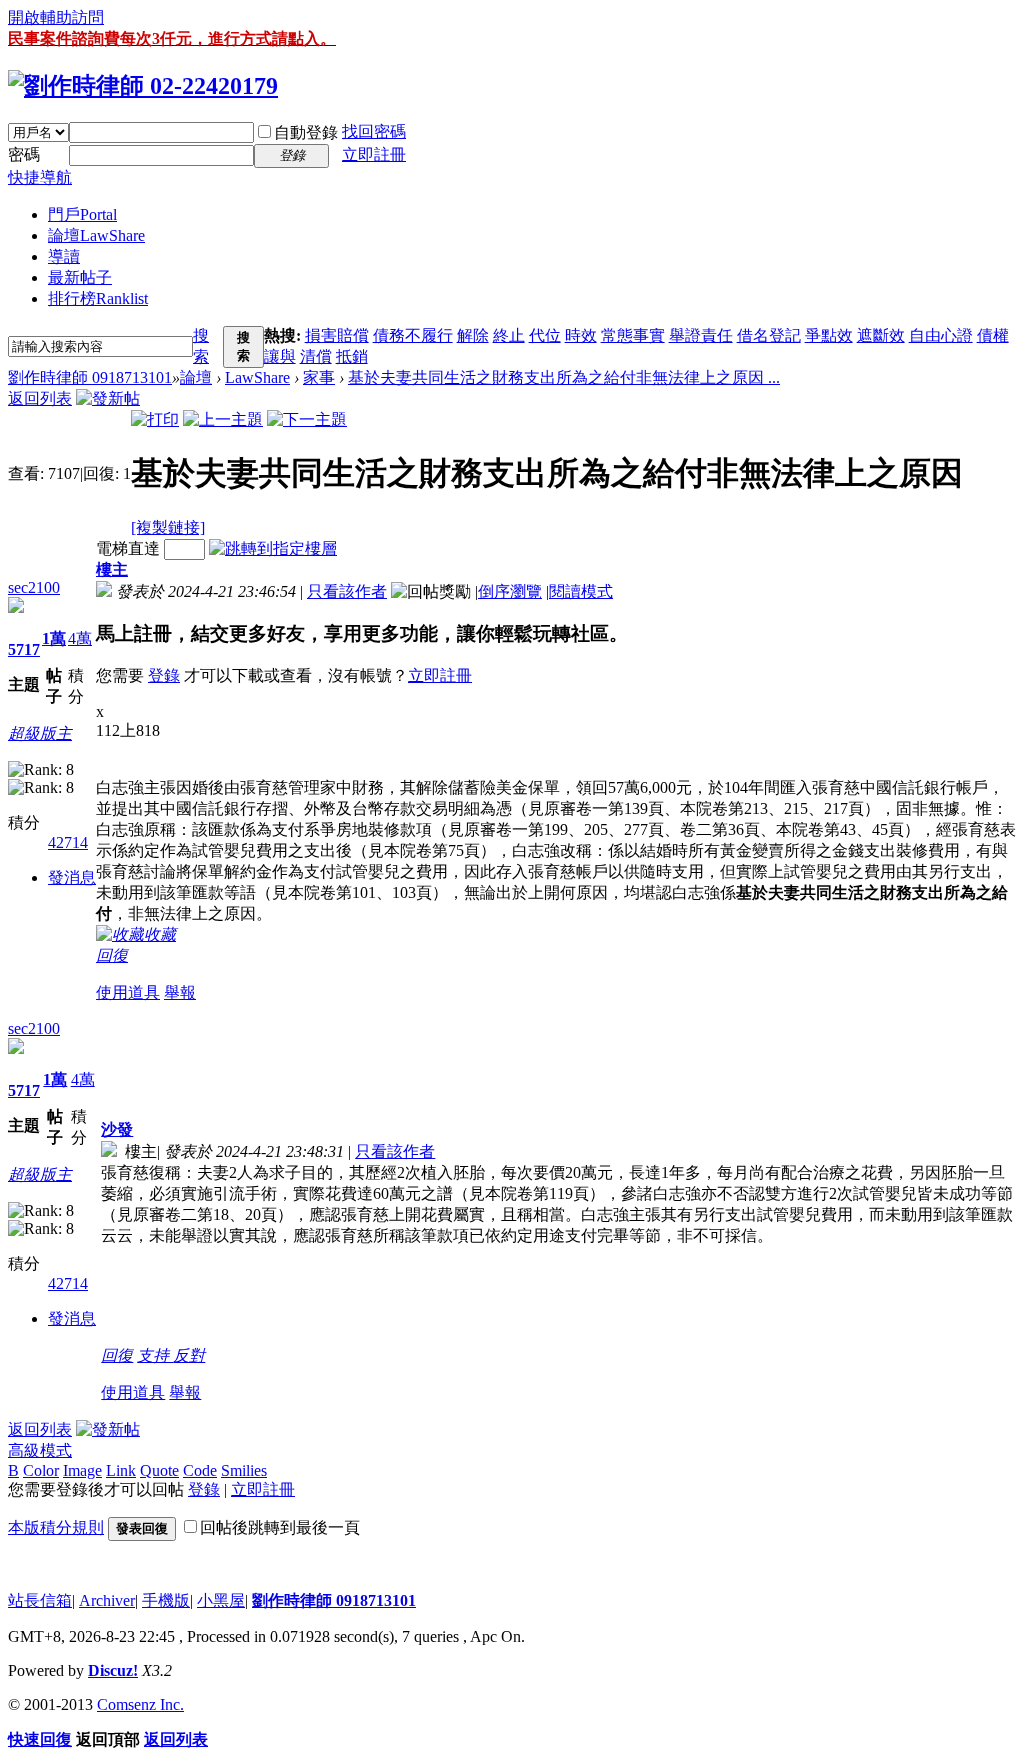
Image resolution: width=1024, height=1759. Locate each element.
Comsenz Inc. (140, 1704)
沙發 (117, 1129)
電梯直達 (128, 548)
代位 (545, 335)
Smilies (244, 1470)
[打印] (155, 419)
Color (41, 1470)
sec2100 (34, 587)
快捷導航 (40, 177)
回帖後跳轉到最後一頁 (280, 1527)
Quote (159, 1470)
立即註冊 (374, 154)
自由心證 (941, 335)
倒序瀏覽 (510, 591)
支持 (155, 1355)
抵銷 (352, 356)
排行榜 (98, 298)
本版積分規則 (56, 1527)
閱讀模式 (581, 591)
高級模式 (40, 1450)
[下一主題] (307, 419)
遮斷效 (881, 335)
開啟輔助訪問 (56, 17)
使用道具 (128, 992)
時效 (581, 335)
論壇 (96, 235)
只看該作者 (347, 591)
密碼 (24, 154)
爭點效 (829, 335)
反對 (189, 1355)
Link (121, 1470)
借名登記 (769, 335)
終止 (509, 335)
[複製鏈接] (168, 527)
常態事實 (633, 335)
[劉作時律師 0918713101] (143, 86)
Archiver (107, 1600)
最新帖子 (80, 277)
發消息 (72, 877)
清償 (316, 356)
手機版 (166, 1600)
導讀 (64, 256)
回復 (112, 955)
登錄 (164, 675)
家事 (319, 377)
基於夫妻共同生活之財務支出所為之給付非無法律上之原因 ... (564, 377)
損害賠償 (337, 335)
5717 (24, 649)
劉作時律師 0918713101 (90, 377)
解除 (473, 335)
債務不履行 (413, 335)
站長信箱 (40, 1600)
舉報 (180, 992)
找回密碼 (374, 131)
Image (82, 1470)
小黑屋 (221, 1600)
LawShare (257, 377)
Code (200, 1470)
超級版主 (40, 733)
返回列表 (40, 398)
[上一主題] (223, 419)
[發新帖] (108, 398)
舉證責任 (701, 335)
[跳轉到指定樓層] (273, 548)
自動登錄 (306, 132)
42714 (68, 842)
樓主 (112, 569)
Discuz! (113, 1670)
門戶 (82, 214)
